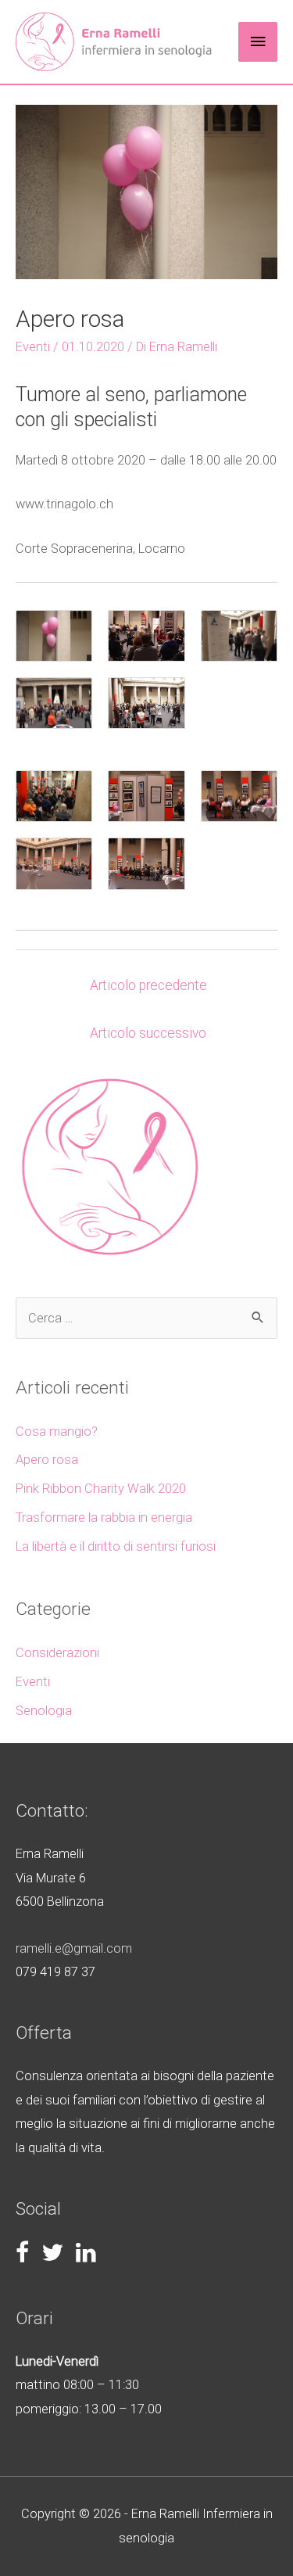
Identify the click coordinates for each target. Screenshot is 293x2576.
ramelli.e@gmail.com (74, 1948)
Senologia (44, 1711)
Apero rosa (47, 1460)
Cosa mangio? (57, 1432)
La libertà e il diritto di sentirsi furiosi (116, 1546)
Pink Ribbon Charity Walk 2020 (101, 1489)
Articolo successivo (148, 1033)
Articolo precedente (148, 985)
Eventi (33, 347)
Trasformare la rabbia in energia (104, 1518)
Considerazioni (57, 1653)
